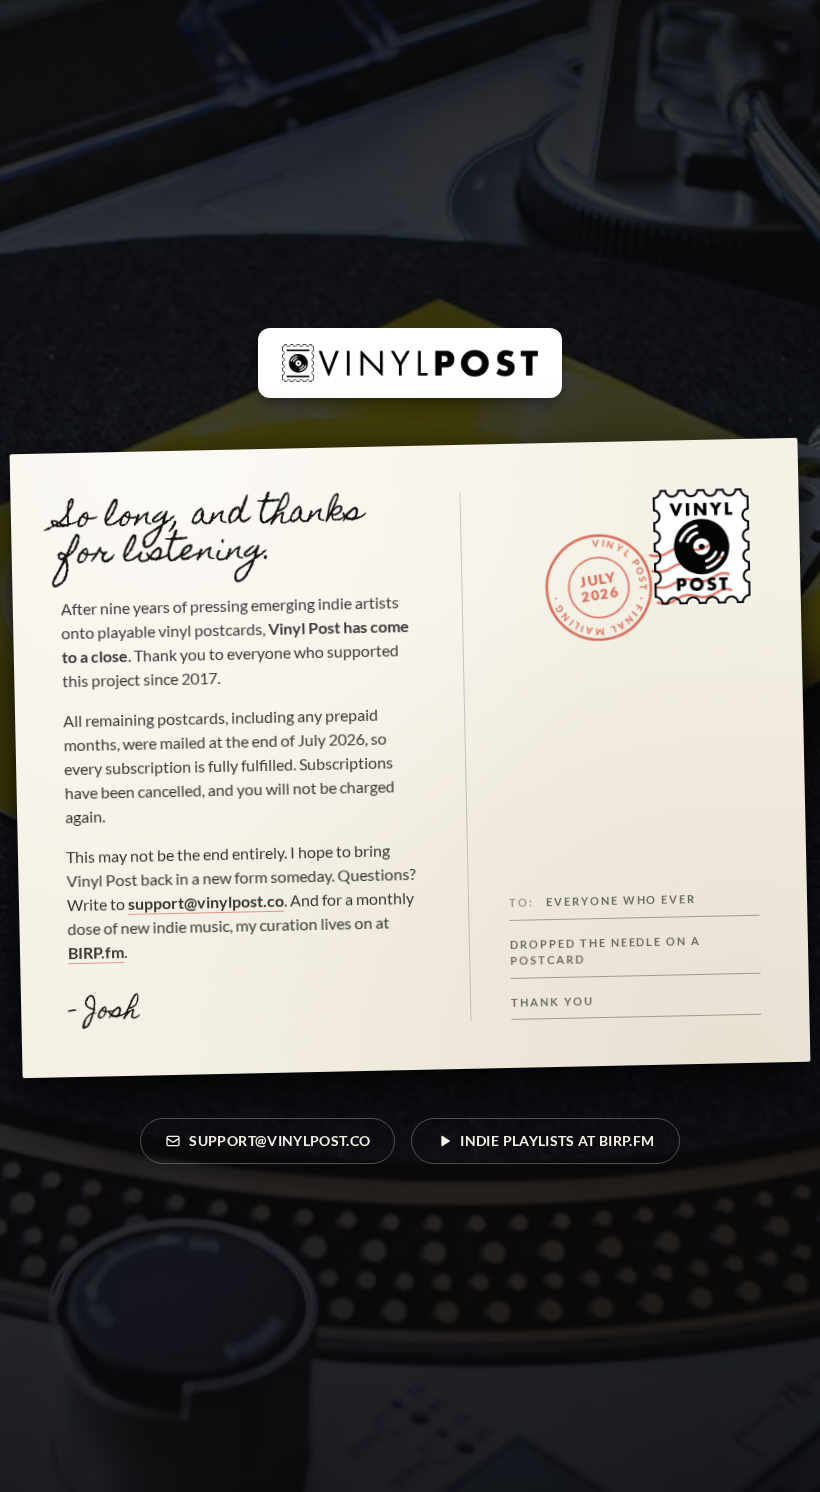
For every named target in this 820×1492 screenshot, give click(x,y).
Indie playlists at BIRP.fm (557, 1140)
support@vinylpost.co (206, 902)
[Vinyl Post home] (410, 363)
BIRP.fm (96, 952)
